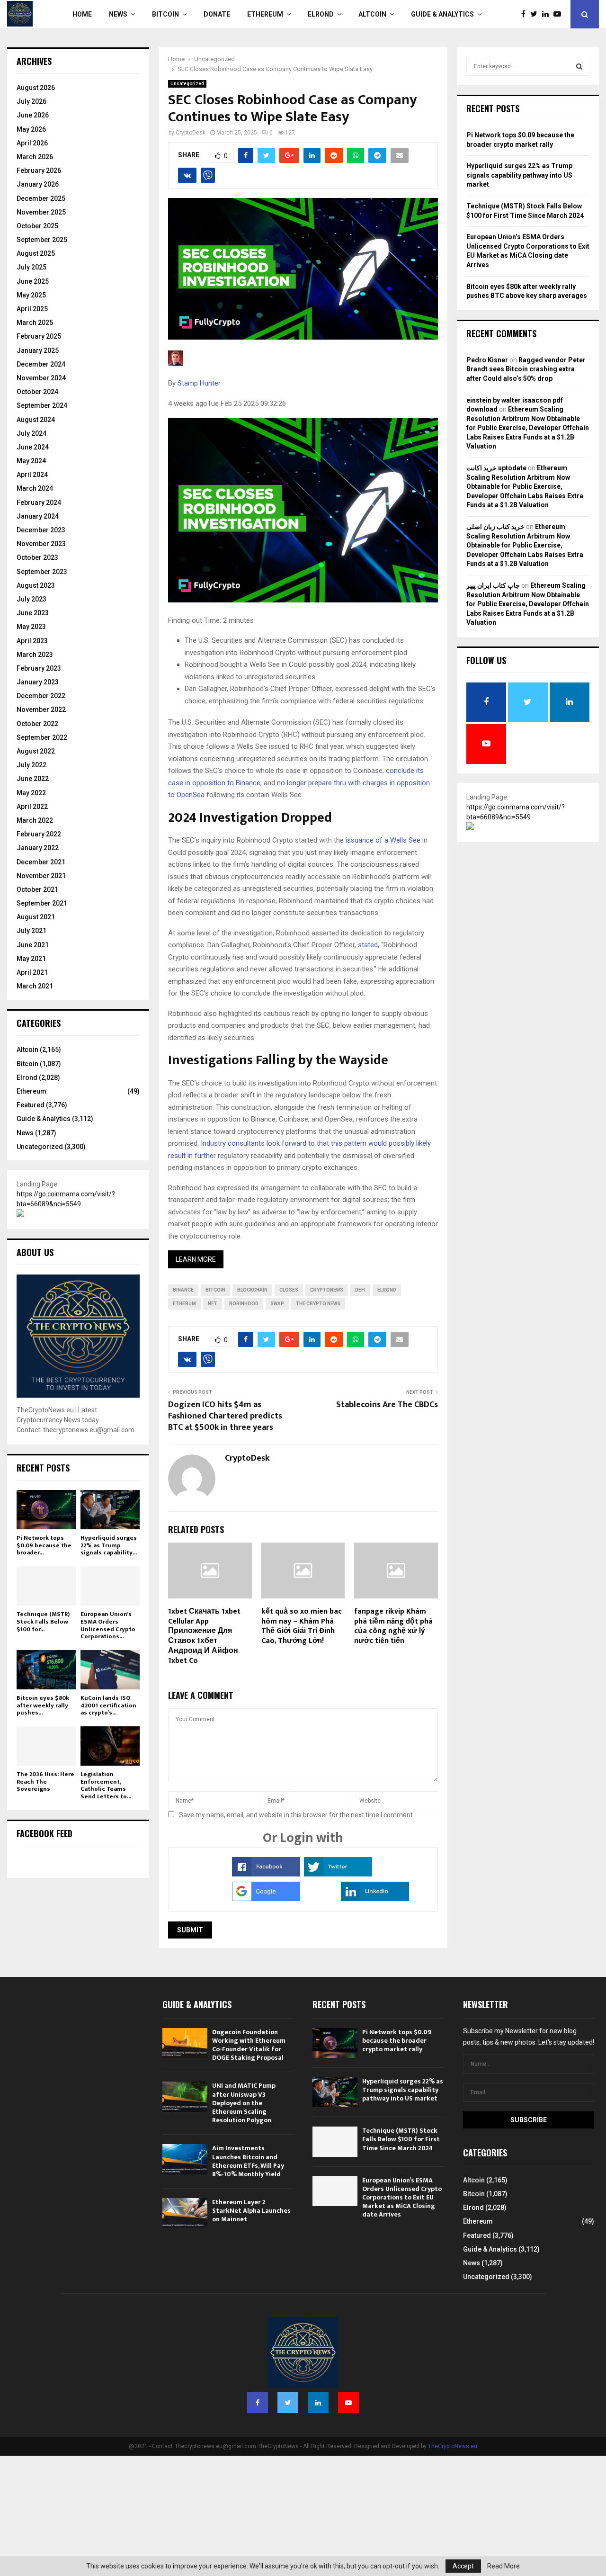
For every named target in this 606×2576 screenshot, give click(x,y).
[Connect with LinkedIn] (375, 1899)
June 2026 (33, 115)
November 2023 (41, 544)
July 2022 (31, 765)
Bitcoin (165, 14)
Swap (277, 1304)
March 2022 (35, 820)
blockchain (252, 1290)
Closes (289, 1290)
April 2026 (32, 143)
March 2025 (35, 323)
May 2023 (31, 627)
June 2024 (33, 447)
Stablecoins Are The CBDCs (387, 1405)
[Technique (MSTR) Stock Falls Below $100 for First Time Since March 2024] (46, 1586)
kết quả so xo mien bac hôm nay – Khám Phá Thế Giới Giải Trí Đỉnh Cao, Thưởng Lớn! (302, 1626)
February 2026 (39, 171)
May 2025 (31, 295)
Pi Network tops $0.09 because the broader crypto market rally (397, 2041)
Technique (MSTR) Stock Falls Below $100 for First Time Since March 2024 (401, 2139)
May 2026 (31, 129)
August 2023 (36, 585)
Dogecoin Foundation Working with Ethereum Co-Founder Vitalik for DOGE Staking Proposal (249, 2045)
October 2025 (37, 226)
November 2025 (41, 212)
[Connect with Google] (266, 1899)
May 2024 (31, 461)
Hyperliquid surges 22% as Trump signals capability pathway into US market (519, 175)
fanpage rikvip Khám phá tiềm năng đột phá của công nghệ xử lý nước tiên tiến (393, 1626)
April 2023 (32, 641)
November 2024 (41, 378)
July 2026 (31, 101)
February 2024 (39, 503)
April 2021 (32, 972)
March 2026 (35, 157)
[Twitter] (536, 14)
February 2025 (39, 336)
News (118, 14)
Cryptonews (327, 1290)
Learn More (196, 1259)
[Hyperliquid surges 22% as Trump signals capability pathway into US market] (110, 1510)
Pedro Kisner (487, 360)
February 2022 (39, 834)
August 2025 (36, 253)
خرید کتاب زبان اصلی (495, 527)
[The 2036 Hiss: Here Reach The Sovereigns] (46, 1746)
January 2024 (38, 516)
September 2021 (42, 903)
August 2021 (36, 917)
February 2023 (39, 668)
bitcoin (215, 1290)
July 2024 (31, 433)
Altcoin (372, 14)
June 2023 (33, 613)
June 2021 (33, 945)
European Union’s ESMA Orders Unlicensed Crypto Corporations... (108, 1625)
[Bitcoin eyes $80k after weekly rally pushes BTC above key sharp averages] (46, 1670)
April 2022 (32, 807)
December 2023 (41, 530)
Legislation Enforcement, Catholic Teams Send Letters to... (106, 1785)
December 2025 (41, 198)
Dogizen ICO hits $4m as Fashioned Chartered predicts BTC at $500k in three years (225, 1416)
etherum (184, 1304)
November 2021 (41, 876)
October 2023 (37, 557)
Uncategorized (187, 84)
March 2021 (35, 986)
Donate (217, 14)
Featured (31, 1105)
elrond (387, 1290)
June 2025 (33, 281)
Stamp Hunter (199, 383)
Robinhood (244, 1304)
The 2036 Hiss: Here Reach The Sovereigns (45, 1782)
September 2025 (42, 240)
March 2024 (35, 488)
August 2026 (36, 88)
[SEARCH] (579, 66)
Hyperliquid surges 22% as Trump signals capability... (109, 1545)
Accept (463, 2566)
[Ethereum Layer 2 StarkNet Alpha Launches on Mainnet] (185, 2213)
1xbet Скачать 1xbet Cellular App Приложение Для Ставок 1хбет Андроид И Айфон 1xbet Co (204, 1636)
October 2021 (37, 889)
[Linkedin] (548, 14)
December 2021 (41, 862)
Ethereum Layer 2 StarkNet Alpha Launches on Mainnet (251, 2211)
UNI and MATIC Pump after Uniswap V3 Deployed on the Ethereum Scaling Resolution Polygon (244, 2103)
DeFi (360, 1290)
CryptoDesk (191, 133)
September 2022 (42, 737)
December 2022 (41, 696)
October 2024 (37, 392)
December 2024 (41, 364)
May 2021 (31, 959)
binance (183, 1290)
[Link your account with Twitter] (338, 1874)
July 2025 (31, 267)
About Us (35, 1252)
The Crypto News (318, 1304)
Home (82, 14)
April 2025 (32, 309)
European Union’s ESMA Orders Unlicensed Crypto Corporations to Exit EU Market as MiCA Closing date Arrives (402, 2198)
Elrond (321, 14)
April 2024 (32, 475)
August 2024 (36, 420)
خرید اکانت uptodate (496, 468)
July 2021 (31, 931)
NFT (213, 1304)
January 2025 (38, 350)
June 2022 (33, 779)
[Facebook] (526, 14)
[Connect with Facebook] (266, 1874)
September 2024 (42, 405)
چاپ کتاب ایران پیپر (493, 585)
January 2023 (38, 682)
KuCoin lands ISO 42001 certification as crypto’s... (108, 1705)
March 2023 (35, 655)
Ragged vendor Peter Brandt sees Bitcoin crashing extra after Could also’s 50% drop (526, 369)
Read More (504, 2566)
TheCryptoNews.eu (453, 2446)
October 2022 (37, 724)
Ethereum (265, 14)
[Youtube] (560, 14)
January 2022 (38, 848)
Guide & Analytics (442, 14)
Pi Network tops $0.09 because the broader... (44, 1545)
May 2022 (31, 793)
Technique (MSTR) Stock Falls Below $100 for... (43, 1621)
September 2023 (42, 572)
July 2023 (31, 599)
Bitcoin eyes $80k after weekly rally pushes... (43, 1705)
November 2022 (41, 709)
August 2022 (36, 751)
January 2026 (38, 184)
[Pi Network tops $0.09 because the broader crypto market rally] (46, 1510)
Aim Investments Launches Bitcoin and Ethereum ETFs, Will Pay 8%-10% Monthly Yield (248, 2161)
